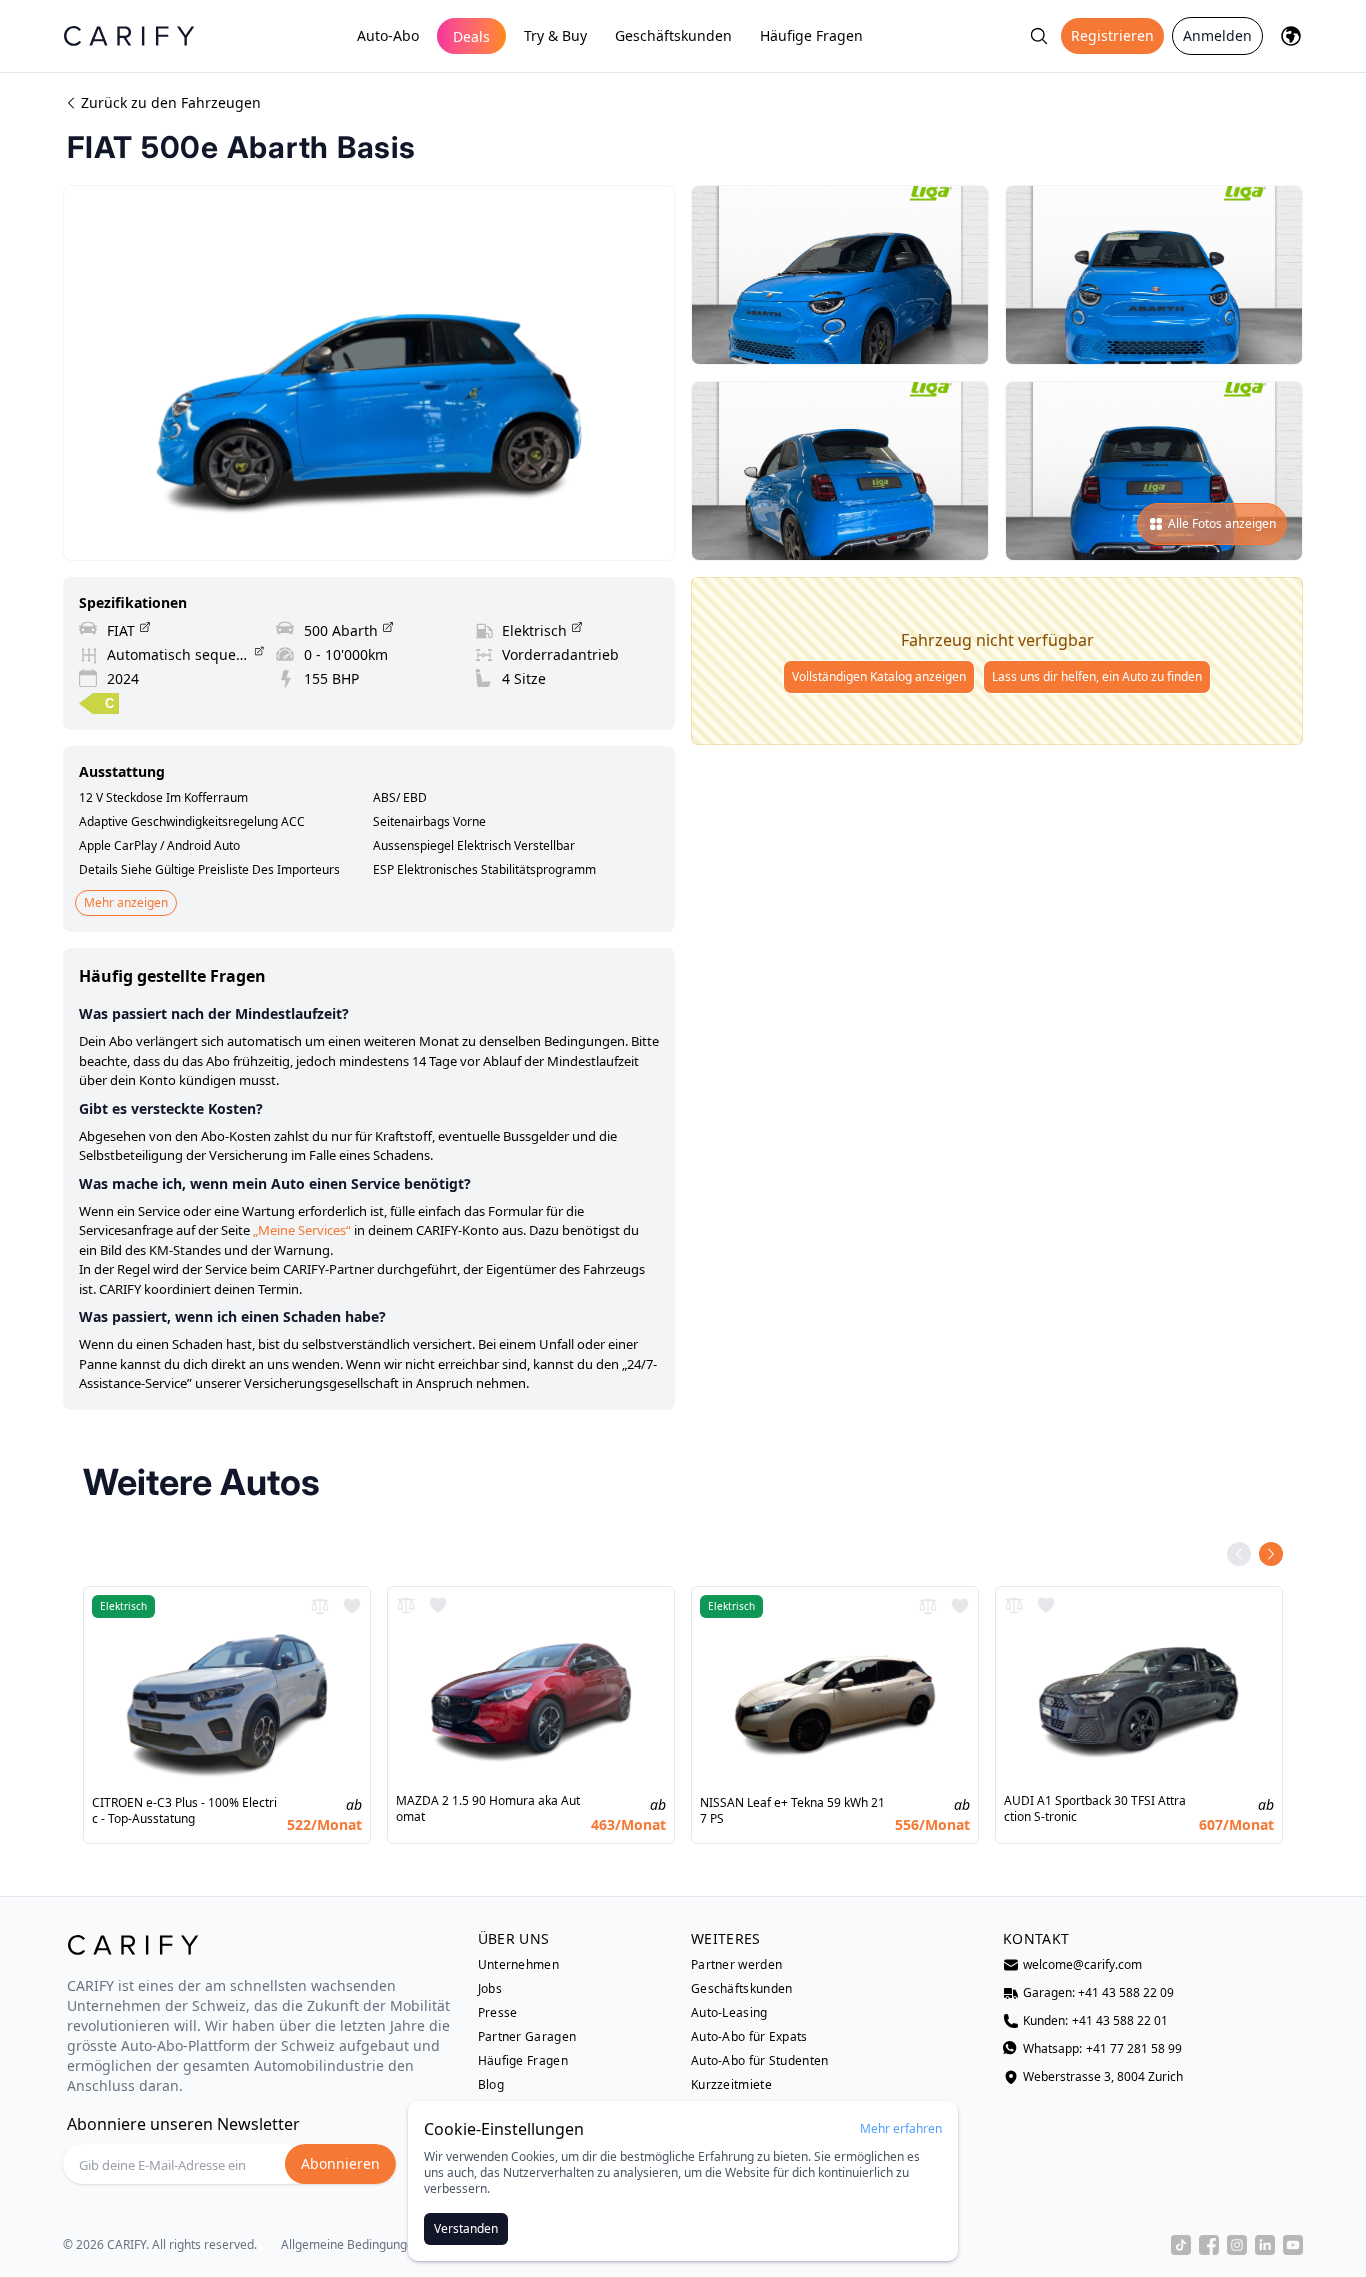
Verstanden (466, 2228)
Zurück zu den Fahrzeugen (171, 102)
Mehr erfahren (901, 2129)
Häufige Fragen (811, 35)
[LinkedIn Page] (1265, 2245)
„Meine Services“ (302, 1230)
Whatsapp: (1102, 2049)
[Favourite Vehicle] (352, 1606)
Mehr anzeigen (126, 902)
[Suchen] (1039, 36)
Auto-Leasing (729, 2013)
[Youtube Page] (1293, 2245)
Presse (498, 2013)
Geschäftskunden (673, 35)
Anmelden (1217, 35)
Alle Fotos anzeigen (1222, 523)
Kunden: (1095, 2021)
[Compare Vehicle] (320, 1606)
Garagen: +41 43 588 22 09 (1098, 1993)
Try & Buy (555, 35)
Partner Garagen (527, 2037)
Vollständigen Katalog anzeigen (879, 676)
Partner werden (736, 1965)
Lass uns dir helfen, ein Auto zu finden (1097, 676)
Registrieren (1112, 35)
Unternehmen (518, 1965)
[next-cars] (1271, 1554)
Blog (491, 2085)
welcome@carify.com (1082, 1965)
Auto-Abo (388, 35)
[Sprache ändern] (1291, 36)
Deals (471, 36)
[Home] (129, 35)
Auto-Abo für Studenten (760, 2061)
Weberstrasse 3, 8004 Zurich (1103, 2077)
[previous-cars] (1239, 1554)
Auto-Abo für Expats (749, 2037)
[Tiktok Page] (1181, 2245)
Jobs (490, 1989)
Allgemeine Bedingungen (351, 2245)
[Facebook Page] (1209, 2245)
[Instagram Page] (1237, 2245)
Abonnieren (340, 2163)
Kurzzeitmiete (731, 2085)
